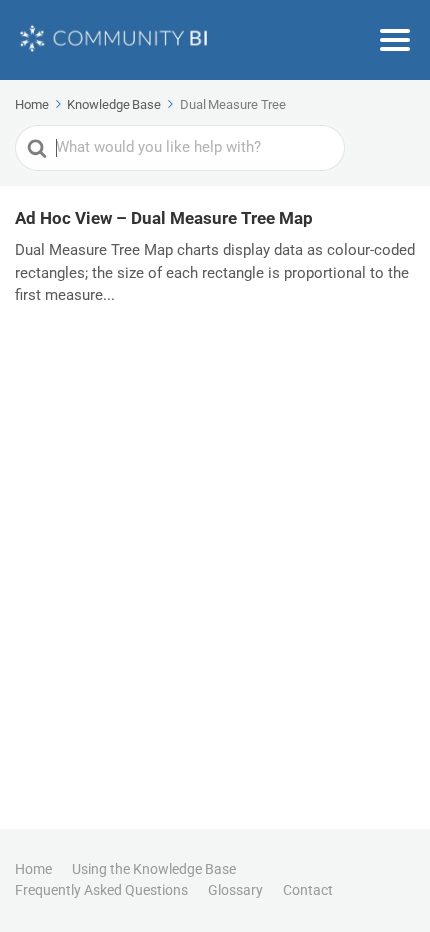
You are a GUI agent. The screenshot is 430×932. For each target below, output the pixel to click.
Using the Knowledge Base (154, 869)
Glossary (235, 890)
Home (33, 869)
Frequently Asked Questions (101, 890)
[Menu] (395, 40)
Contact (308, 890)
